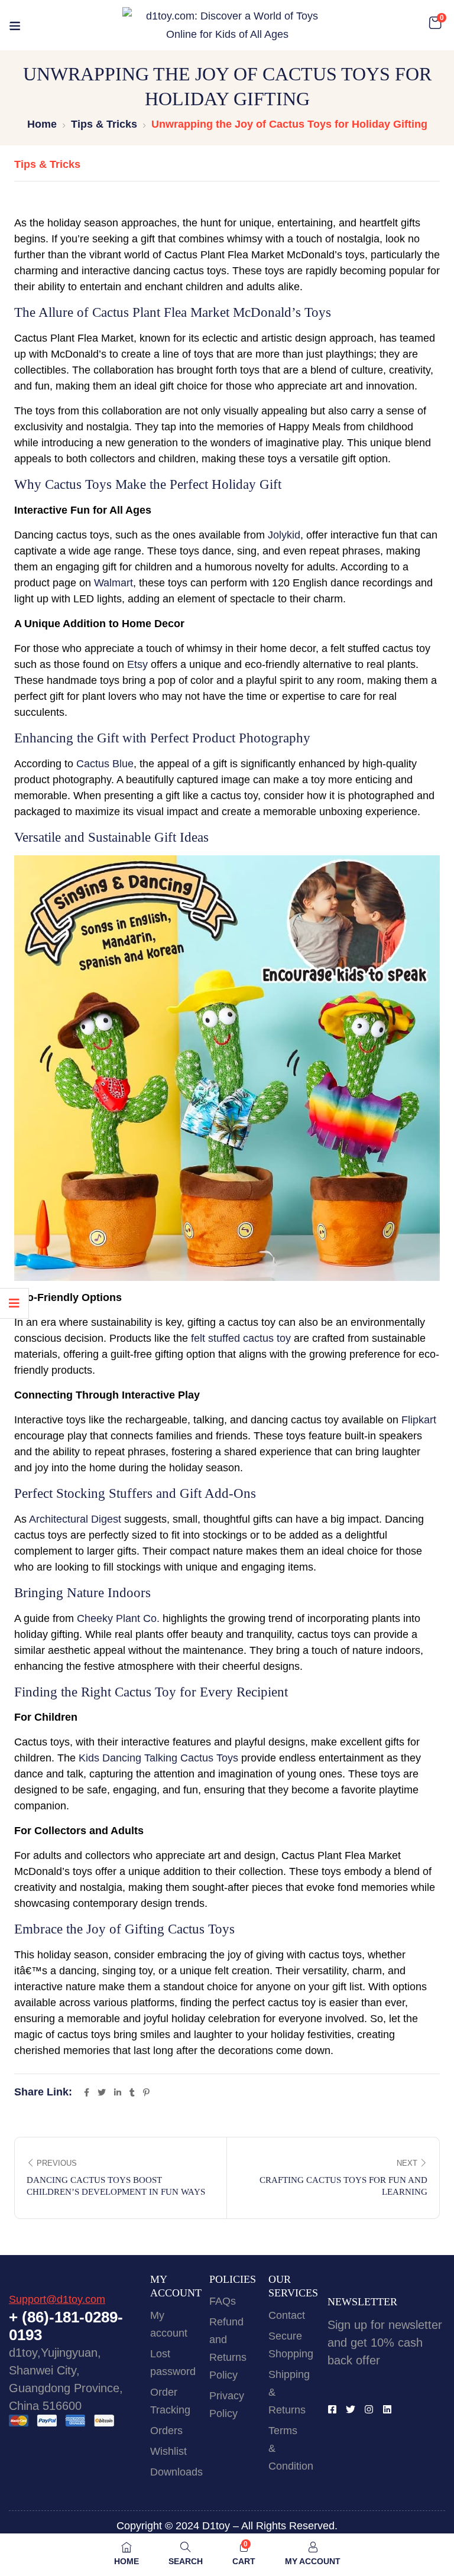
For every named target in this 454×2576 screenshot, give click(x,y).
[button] (435, 23)
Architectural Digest (75, 1519)
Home (42, 124)
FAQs (223, 2301)
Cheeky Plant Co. (118, 1618)
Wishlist (168, 2451)
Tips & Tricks (104, 124)
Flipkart (419, 1420)
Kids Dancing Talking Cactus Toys (158, 1758)
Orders (166, 2431)
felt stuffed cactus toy (241, 1338)
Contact (287, 2315)
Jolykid (284, 535)
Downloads (176, 2472)
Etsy (137, 664)
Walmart (113, 583)
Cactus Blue (105, 764)
